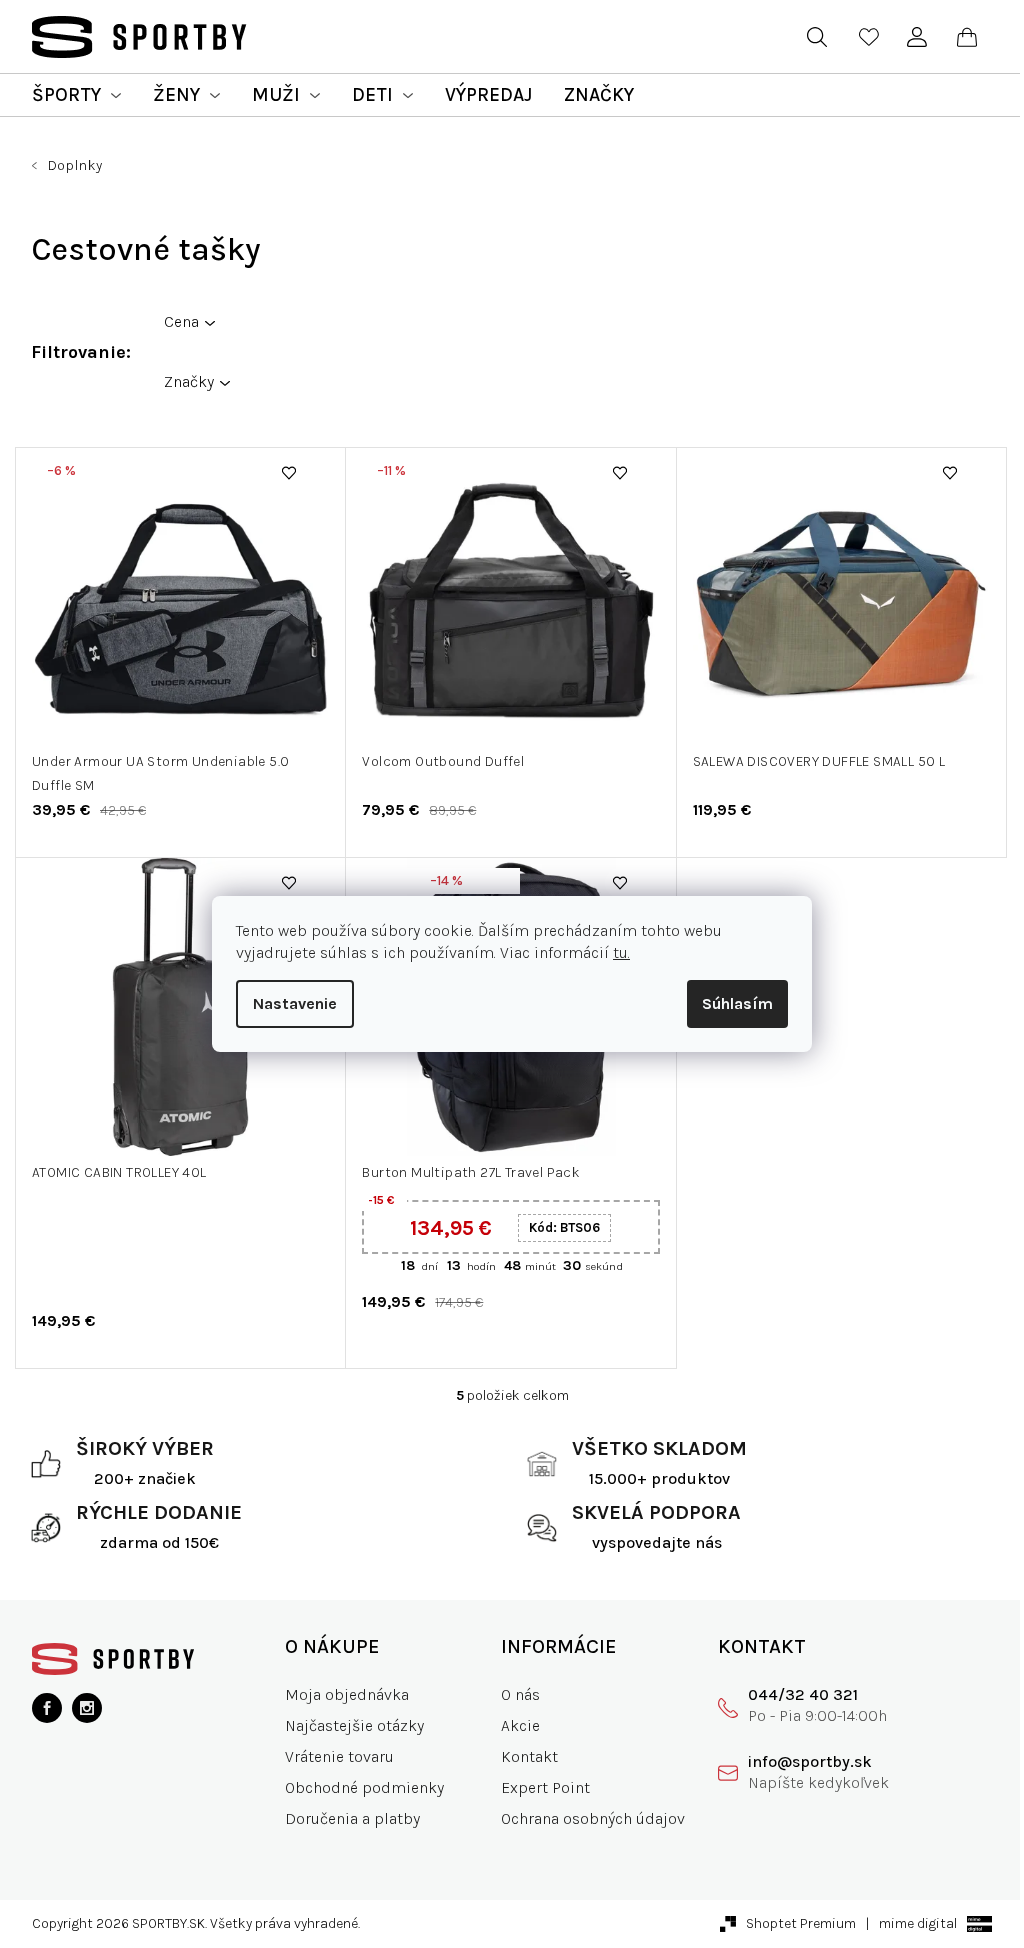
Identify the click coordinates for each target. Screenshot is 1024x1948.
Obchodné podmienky (364, 1787)
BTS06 (564, 1227)
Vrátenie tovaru (339, 1756)
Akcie (520, 1725)
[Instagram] (87, 1708)
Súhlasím (737, 1003)
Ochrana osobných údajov (593, 1818)
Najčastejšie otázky (354, 1725)
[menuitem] (76, 95)
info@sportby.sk (810, 1761)
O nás (520, 1694)
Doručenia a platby (352, 1818)
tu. (621, 952)
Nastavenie (295, 1003)
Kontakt (529, 1756)
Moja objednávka (347, 1694)
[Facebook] (47, 1708)
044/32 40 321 (803, 1694)
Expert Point (545, 1787)
